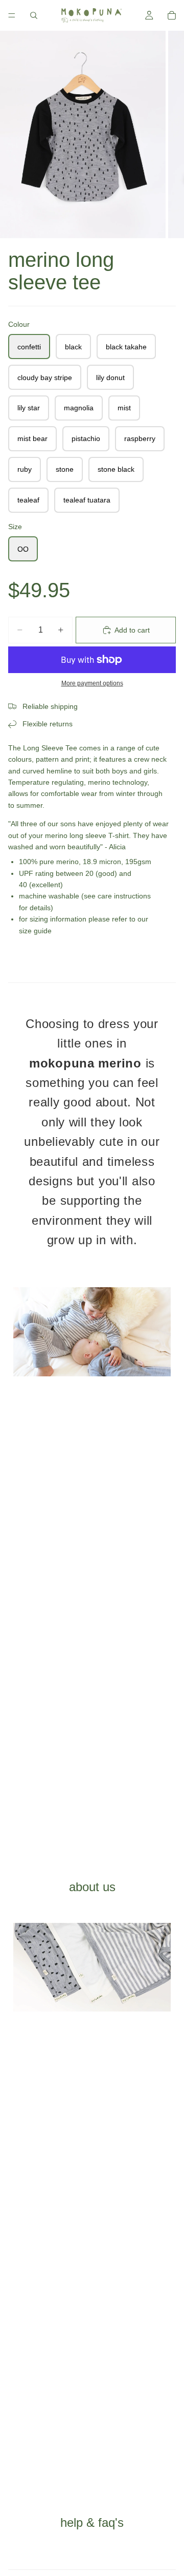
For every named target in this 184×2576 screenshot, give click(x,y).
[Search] (34, 15)
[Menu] (12, 15)
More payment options (92, 683)
